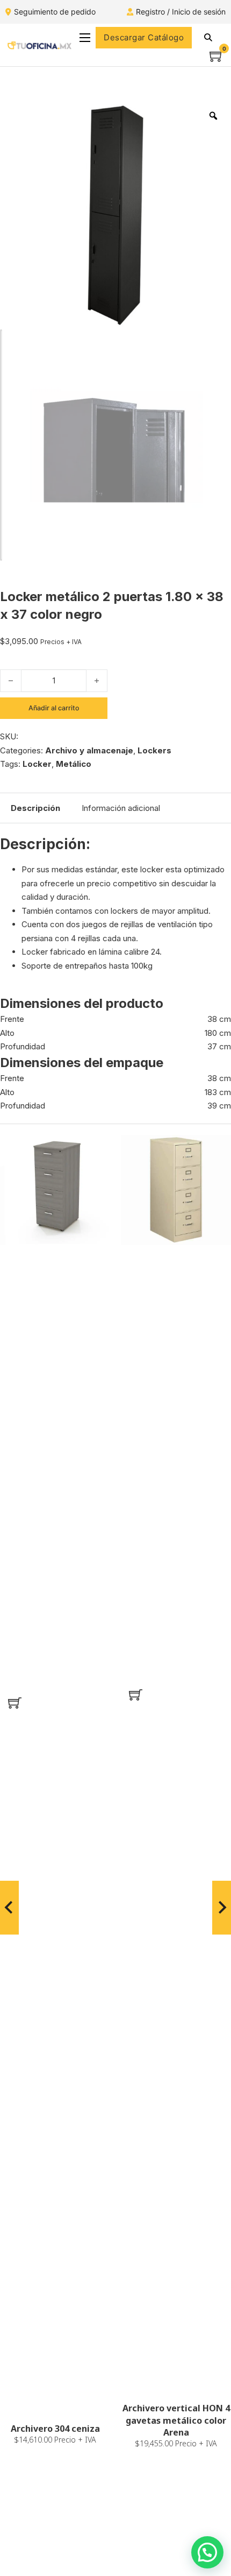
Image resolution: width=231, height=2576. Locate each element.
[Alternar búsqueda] (208, 38)
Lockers (154, 750)
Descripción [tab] (35, 808)
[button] (15, 1703)
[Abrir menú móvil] (85, 38)
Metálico (74, 764)
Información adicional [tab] (121, 808)
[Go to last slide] (9, 1908)
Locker (37, 764)
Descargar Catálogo (144, 37)
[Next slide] (222, 1908)
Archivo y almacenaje (89, 750)
